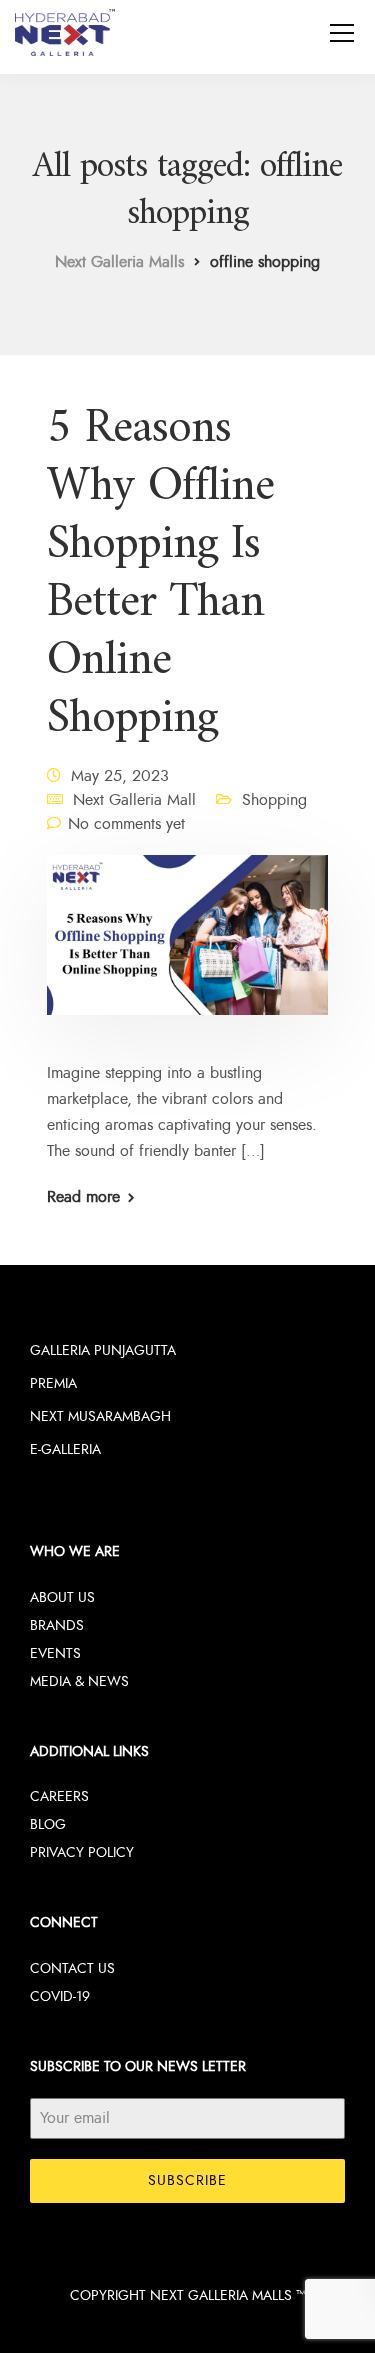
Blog (48, 1824)
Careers (59, 1796)
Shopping (274, 800)
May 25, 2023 (120, 776)
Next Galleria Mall (134, 800)
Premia (53, 1383)
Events (55, 1653)
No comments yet (126, 824)
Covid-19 (60, 1996)
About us (62, 1597)
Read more (83, 1197)
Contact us (72, 1968)
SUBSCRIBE (187, 2180)
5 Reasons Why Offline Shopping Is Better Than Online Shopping (160, 574)
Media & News (79, 1681)
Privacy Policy (82, 1852)
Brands (57, 1625)
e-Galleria (65, 1449)
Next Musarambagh (100, 1416)
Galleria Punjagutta (103, 1350)
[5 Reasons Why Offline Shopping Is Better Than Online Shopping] (187, 949)
